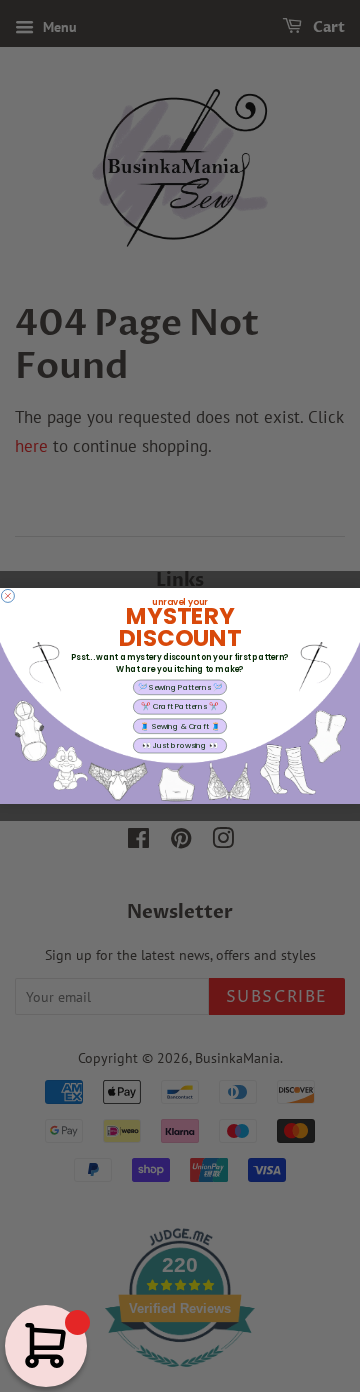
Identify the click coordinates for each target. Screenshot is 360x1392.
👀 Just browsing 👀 (180, 745)
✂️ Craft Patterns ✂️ (179, 706)
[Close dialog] (7, 595)
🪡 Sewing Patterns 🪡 (180, 687)
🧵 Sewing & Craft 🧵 (180, 726)
